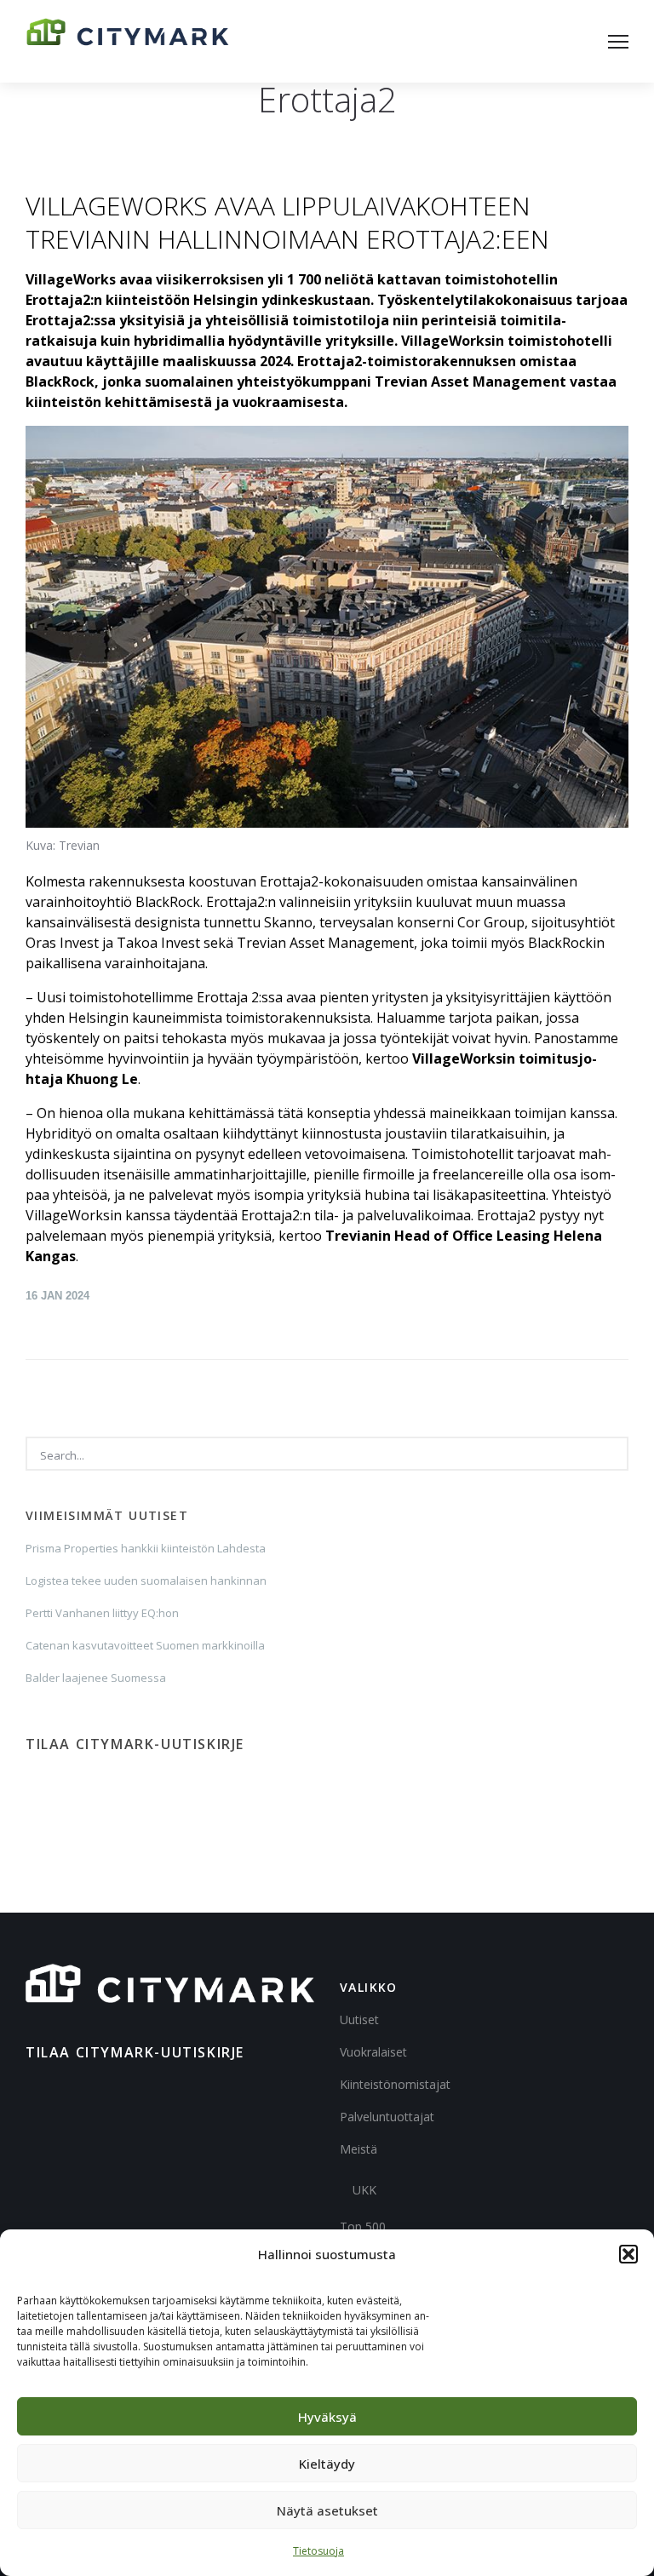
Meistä (359, 2149)
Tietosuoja (318, 2551)
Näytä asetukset (327, 2510)
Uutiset (359, 2019)
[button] (628, 2254)
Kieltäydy (327, 2464)
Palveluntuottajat (387, 2117)
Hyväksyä (327, 2417)
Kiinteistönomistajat (395, 2084)
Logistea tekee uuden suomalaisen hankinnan (146, 1581)
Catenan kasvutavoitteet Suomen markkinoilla (145, 1645)
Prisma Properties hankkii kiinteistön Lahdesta (146, 1548)
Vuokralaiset (373, 2052)
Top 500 (363, 2226)
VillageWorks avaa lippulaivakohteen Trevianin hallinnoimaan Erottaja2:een (287, 222)
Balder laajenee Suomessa (96, 1678)
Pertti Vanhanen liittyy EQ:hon (102, 1613)
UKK (364, 2190)
